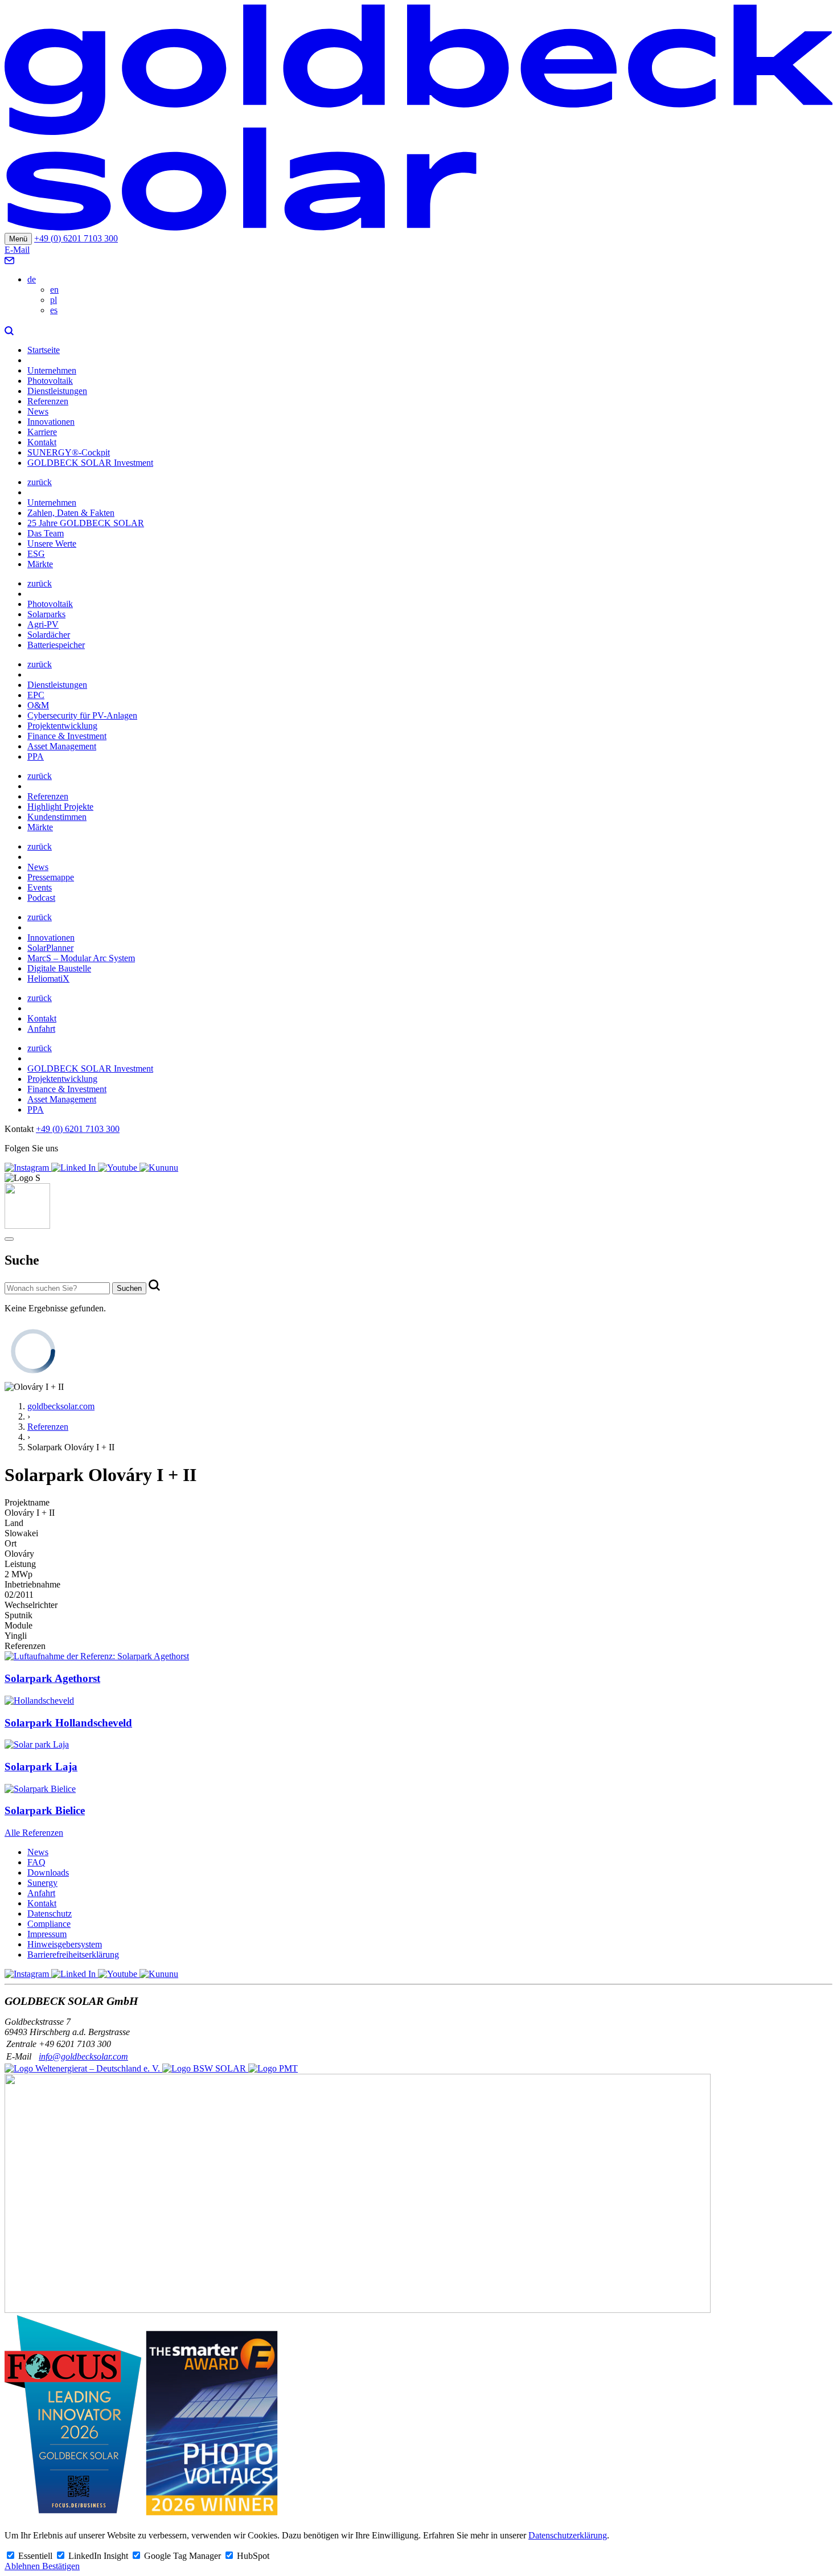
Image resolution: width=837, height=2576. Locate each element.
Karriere (42, 432)
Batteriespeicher (56, 645)
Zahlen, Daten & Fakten (71, 513)
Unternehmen (52, 370)
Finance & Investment (67, 736)
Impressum (47, 1934)
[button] (9, 331)
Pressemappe (51, 877)
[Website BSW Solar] (83, 2068)
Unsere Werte (52, 543)
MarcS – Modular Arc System (81, 958)
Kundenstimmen (57, 817)
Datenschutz (50, 1913)
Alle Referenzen (34, 1833)
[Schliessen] (9, 1239)
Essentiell (36, 2556)
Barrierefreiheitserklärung (73, 1954)
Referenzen (48, 401)
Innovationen (51, 422)
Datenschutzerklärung (568, 2535)
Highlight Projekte (60, 807)
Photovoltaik (50, 381)
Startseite (44, 350)
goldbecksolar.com (61, 1406)
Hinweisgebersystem (65, 1944)
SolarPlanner (50, 948)
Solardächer (49, 635)
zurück (40, 482)
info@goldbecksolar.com (83, 2056)
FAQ (36, 1862)
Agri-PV (43, 624)
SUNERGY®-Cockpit (69, 452)
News (38, 411)
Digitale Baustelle (59, 968)
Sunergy (42, 1883)
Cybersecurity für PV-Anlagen (82, 715)
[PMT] (273, 2068)
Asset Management (62, 746)
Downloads (48, 1872)
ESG (36, 554)
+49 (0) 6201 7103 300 (76, 238)
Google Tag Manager (184, 2556)
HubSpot (253, 2556)
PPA (36, 756)
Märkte (40, 564)
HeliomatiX (48, 979)
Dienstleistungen (57, 391)
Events (40, 887)
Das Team (46, 533)
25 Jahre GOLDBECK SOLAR (86, 523)
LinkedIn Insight (99, 2556)
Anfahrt (41, 1029)
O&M (38, 705)
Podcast (41, 898)
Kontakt (42, 442)
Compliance (49, 1924)
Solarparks (46, 614)
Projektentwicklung (62, 726)
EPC (36, 695)
